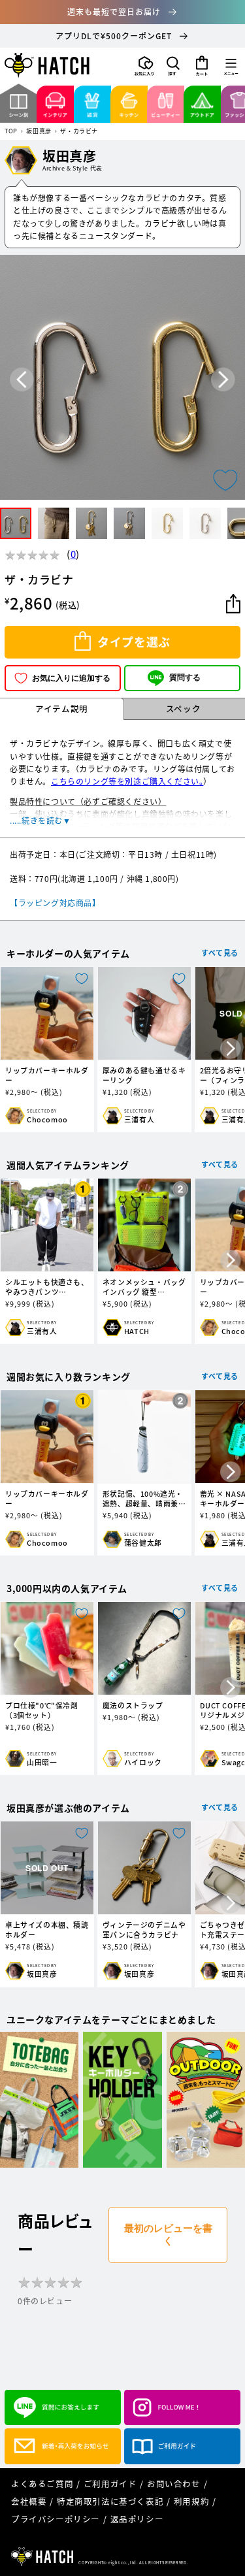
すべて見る (220, 953)
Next (223, 380)
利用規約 (191, 2501)
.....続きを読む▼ (41, 821)
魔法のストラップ (133, 1705)
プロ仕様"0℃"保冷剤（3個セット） (42, 1710)
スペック (183, 709)
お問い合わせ (174, 2484)
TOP (11, 132)
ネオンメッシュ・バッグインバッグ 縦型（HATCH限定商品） (144, 1287)
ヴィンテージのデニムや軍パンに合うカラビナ (144, 1930)
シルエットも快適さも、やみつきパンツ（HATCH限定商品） (47, 1287)
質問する (185, 677)
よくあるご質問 (42, 2484)
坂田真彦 (39, 132)
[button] (173, 66)
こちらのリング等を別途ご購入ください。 (127, 781)
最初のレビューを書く (168, 2234)
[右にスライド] (231, 1049)
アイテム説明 (62, 709)
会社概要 (29, 2501)
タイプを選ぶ (134, 642)
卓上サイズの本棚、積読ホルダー (47, 1930)
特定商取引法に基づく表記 (110, 2501)
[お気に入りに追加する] (225, 480)
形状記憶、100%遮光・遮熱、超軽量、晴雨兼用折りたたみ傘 (144, 1499)
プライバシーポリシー (56, 2519)
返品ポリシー (137, 2519)
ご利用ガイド (110, 2484)
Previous (22, 380)
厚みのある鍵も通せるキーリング (144, 1075)
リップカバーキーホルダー (47, 1075)
